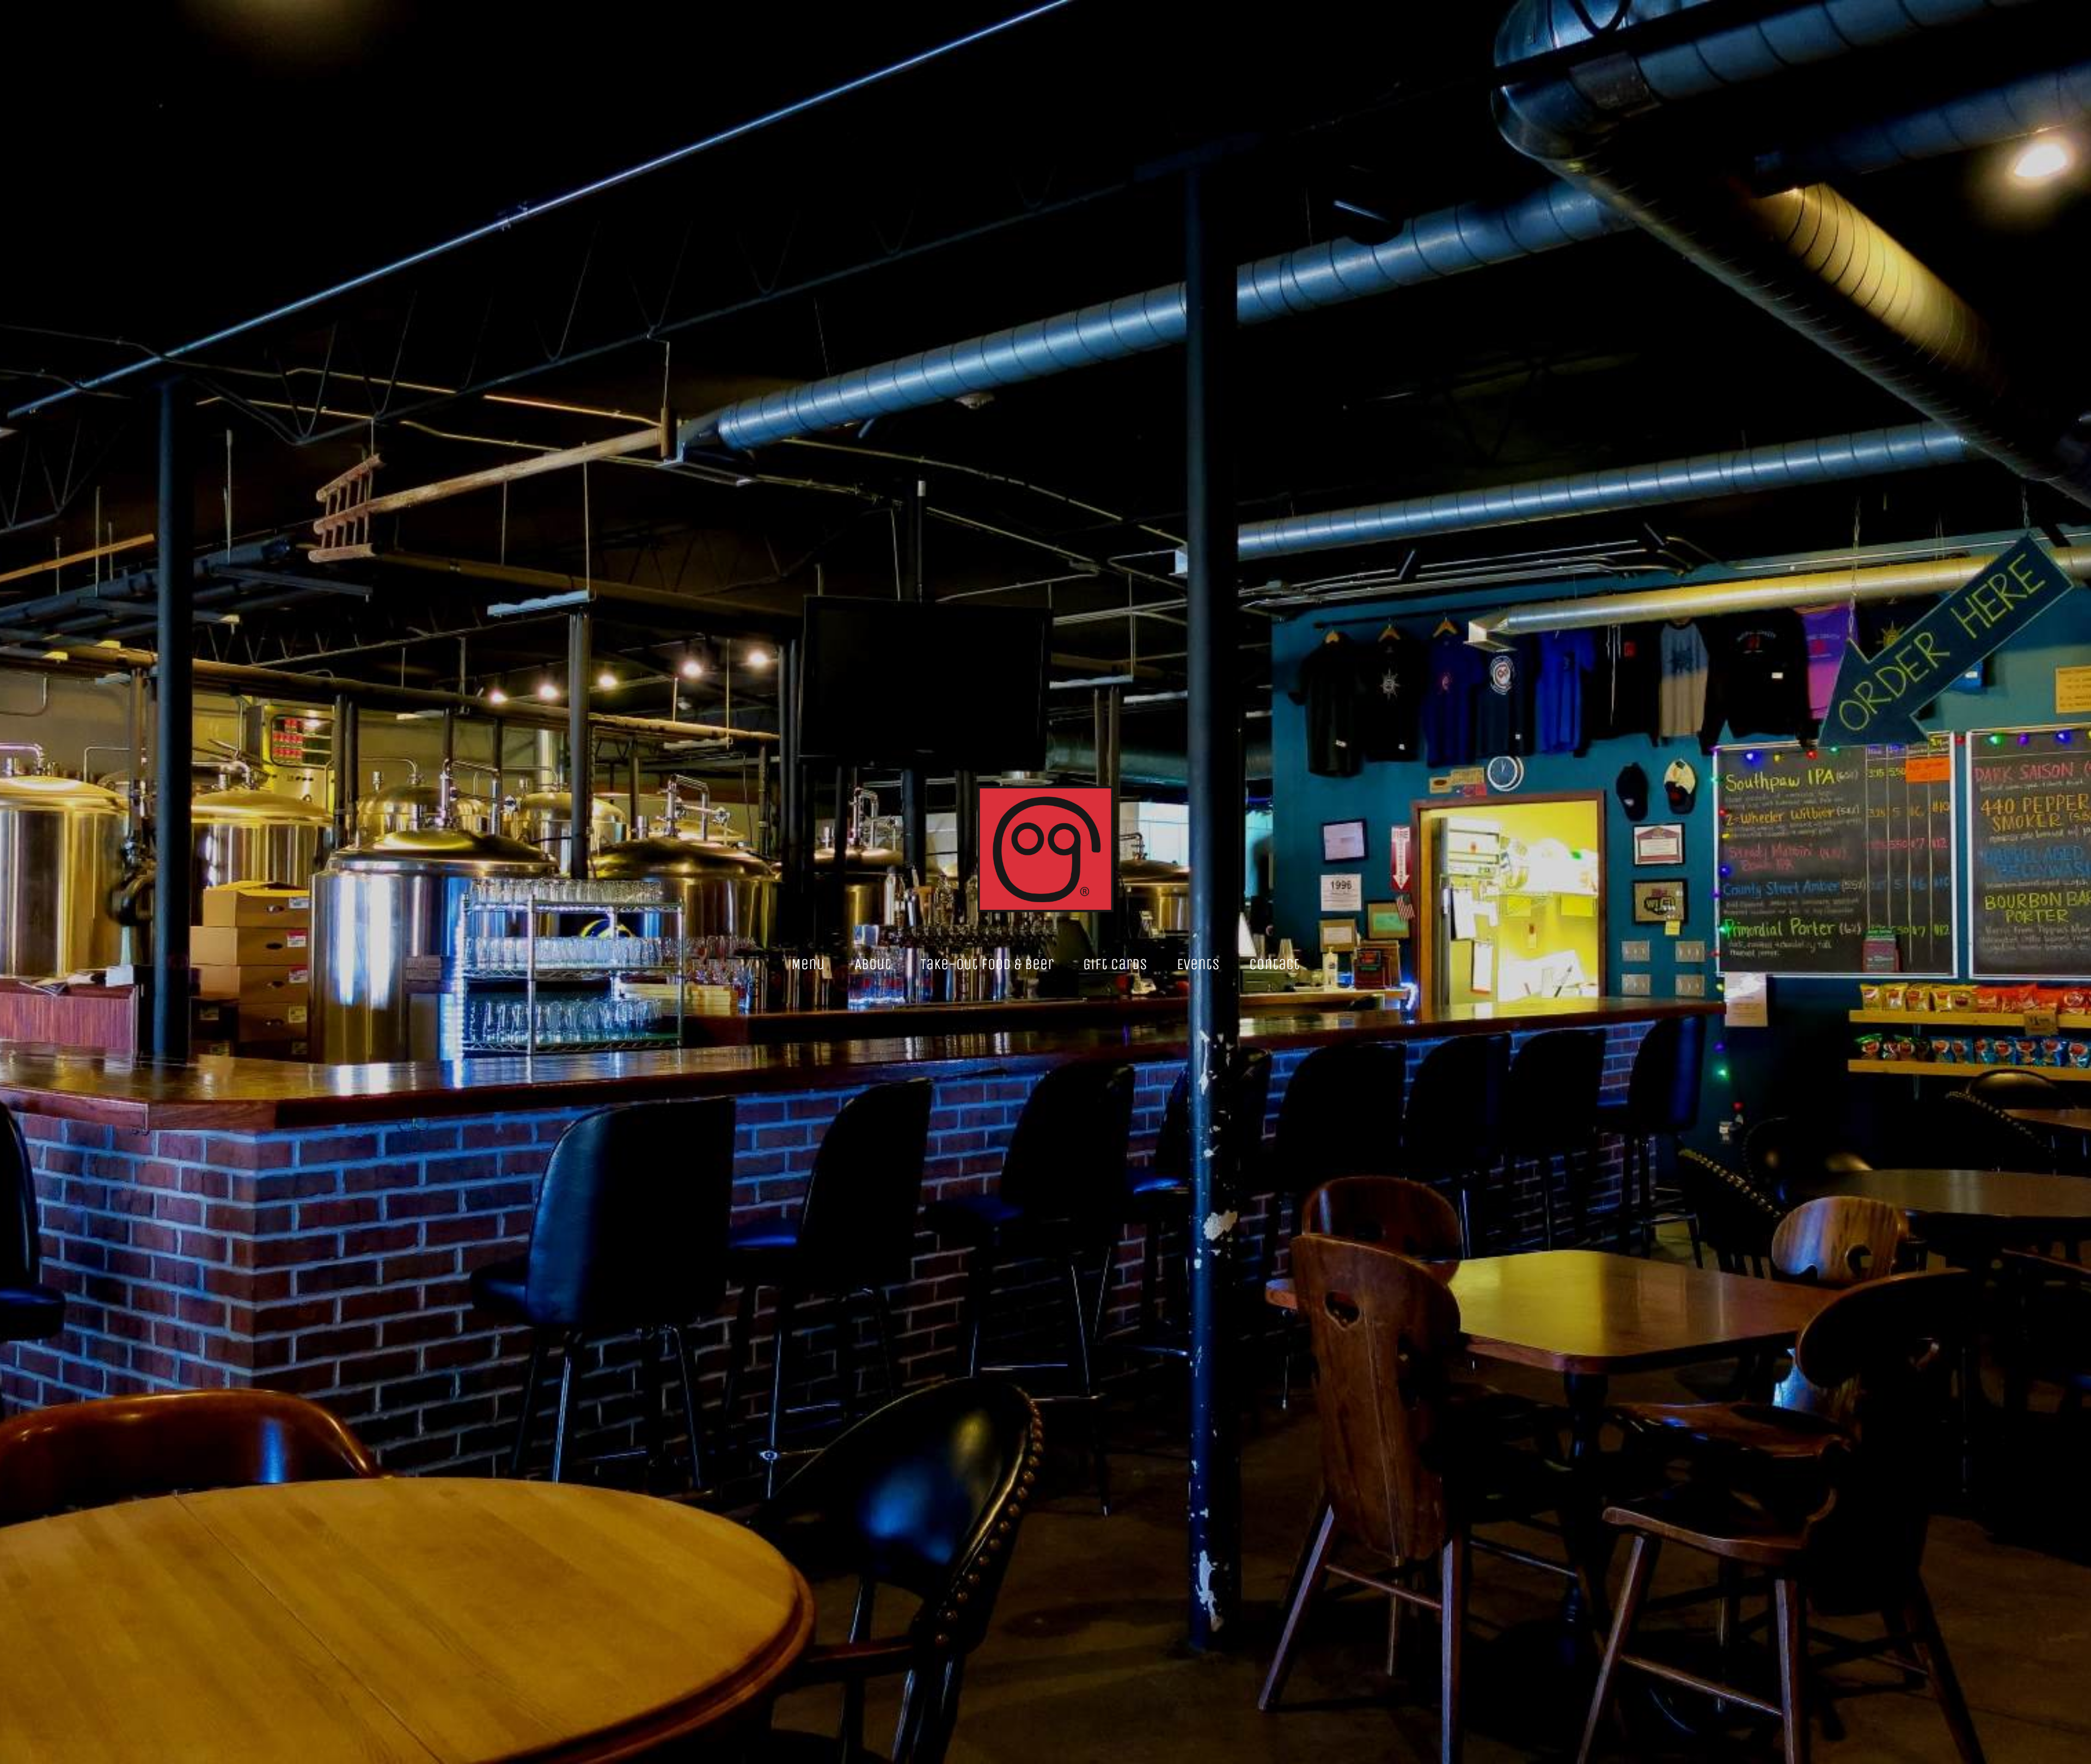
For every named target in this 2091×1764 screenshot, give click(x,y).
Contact (1274, 964)
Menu (808, 964)
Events (1198, 964)
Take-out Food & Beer (987, 964)
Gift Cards (1115, 964)
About (873, 964)
